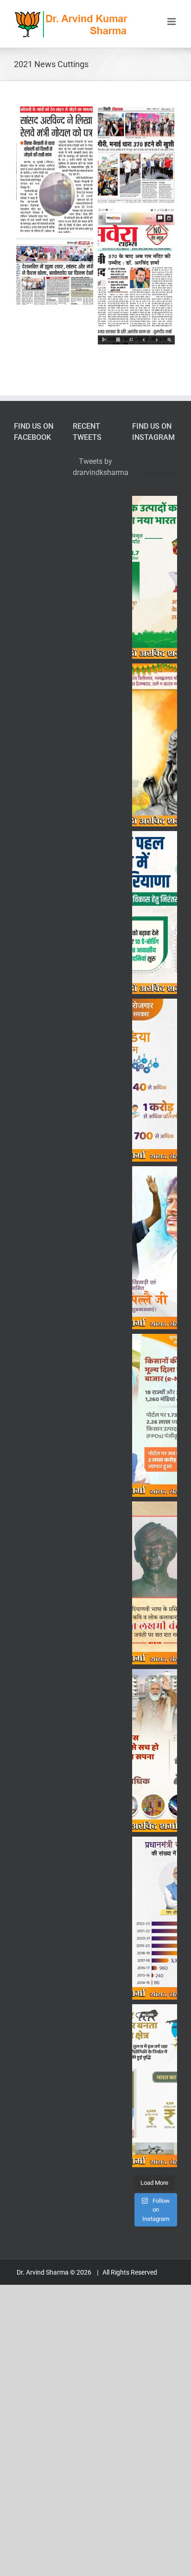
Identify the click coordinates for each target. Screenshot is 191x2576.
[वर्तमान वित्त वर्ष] (155, 577)
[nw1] (55, 170)
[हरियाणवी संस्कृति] (155, 1583)
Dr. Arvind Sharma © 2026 (55, 2272)
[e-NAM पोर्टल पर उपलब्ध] (155, 1415)
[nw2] (136, 155)
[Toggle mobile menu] (172, 22)
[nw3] (136, 276)
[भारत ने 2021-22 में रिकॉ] (155, 2086)
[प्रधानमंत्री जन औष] (155, 1918)
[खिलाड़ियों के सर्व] (155, 913)
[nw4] (55, 271)
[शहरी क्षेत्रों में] (155, 1751)
